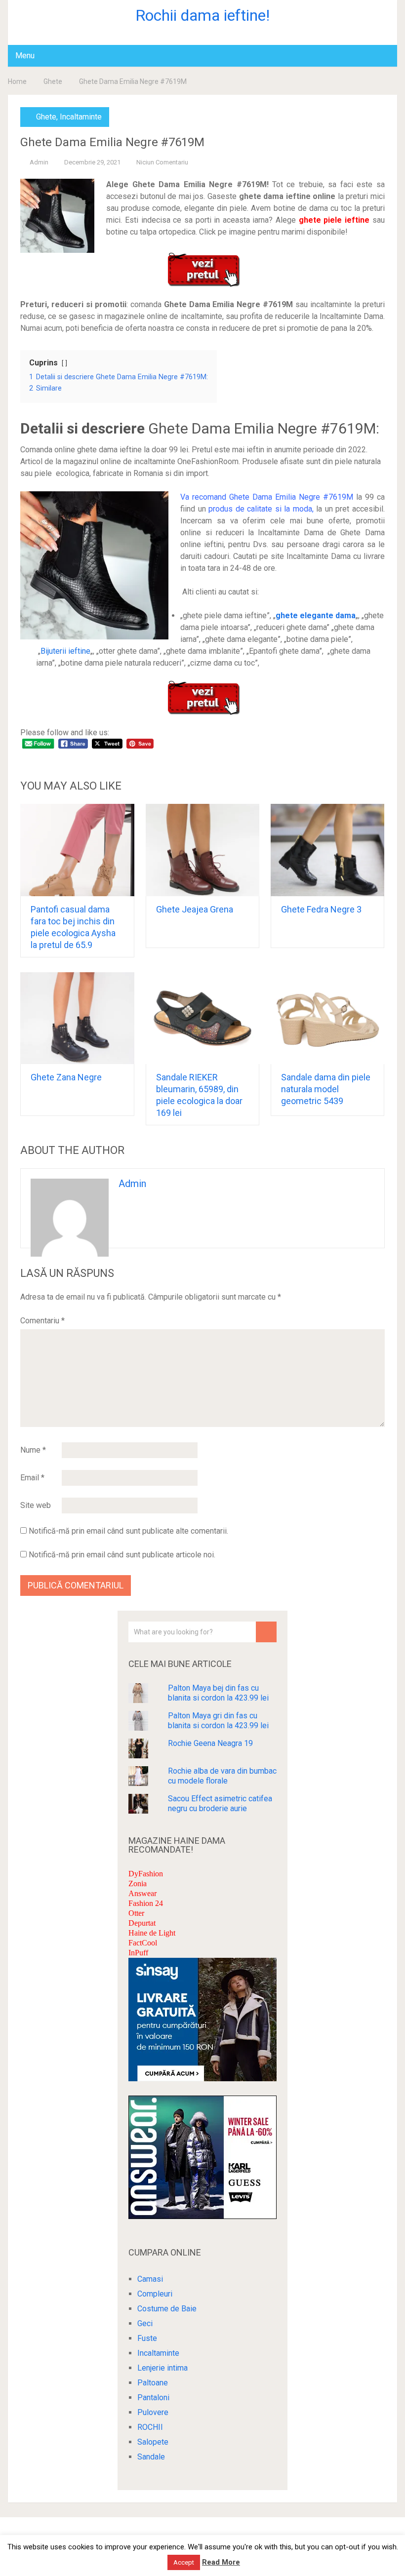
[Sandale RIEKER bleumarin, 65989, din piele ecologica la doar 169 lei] (203, 1018)
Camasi (150, 2279)
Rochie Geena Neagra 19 (210, 1743)
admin (39, 162)
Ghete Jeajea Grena (195, 909)
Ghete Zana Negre (66, 1077)
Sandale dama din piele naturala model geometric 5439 (326, 1089)
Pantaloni (153, 2398)
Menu (25, 56)
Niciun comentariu (162, 162)
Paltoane (153, 2383)
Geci (145, 2323)
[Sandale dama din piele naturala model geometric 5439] (328, 1018)
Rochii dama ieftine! (202, 15)
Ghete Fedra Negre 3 (321, 909)
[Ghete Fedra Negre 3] (328, 850)
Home (17, 81)
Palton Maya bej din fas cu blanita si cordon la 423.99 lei (218, 1693)
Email (32, 1478)
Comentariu (42, 1321)
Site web (36, 1505)
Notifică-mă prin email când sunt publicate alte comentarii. (128, 1531)
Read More (221, 2562)
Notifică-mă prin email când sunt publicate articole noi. (122, 1555)
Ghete (53, 81)
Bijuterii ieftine (65, 651)
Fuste (147, 2338)
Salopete (153, 2442)
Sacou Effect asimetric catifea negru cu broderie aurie (220, 1803)
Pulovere (153, 2412)
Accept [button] (184, 2562)
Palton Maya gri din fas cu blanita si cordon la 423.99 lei (218, 1721)
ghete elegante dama (316, 615)
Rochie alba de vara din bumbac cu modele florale (222, 1776)
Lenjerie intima (162, 2368)
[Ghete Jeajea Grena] (203, 850)
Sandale (151, 2457)
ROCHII (150, 2427)
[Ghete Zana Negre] (77, 1018)
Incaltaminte (81, 117)
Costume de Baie (167, 2309)
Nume (33, 1450)
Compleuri (155, 2294)
